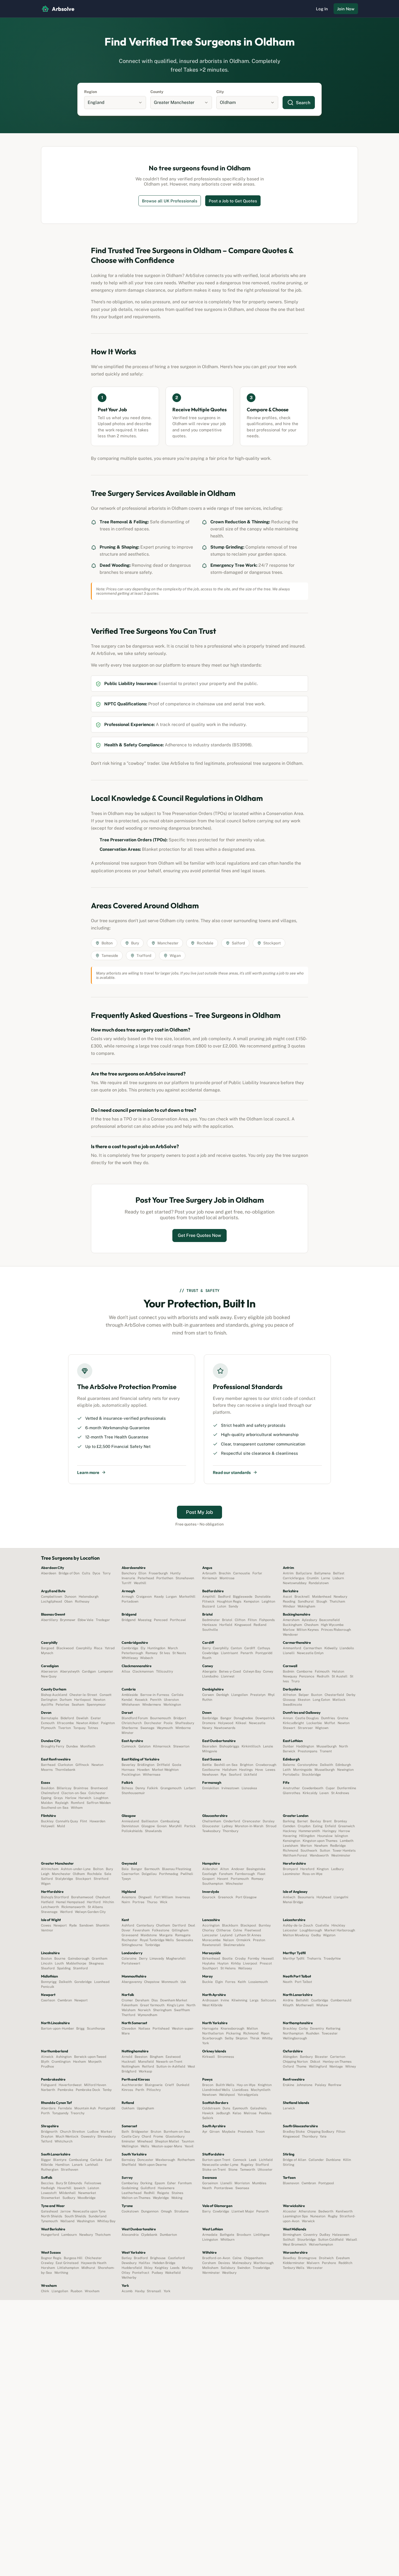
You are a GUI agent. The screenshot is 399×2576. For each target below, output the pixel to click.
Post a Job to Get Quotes (233, 201)
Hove (259, 1770)
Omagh (166, 2211)
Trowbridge (261, 2268)
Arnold (127, 2057)
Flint (84, 1821)
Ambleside (130, 1695)
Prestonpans (308, 1751)
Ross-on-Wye (312, 1874)
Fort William (164, 1897)
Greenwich (346, 1826)
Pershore (329, 2263)
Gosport (208, 1879)
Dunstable (263, 1597)
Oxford (288, 2066)
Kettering (333, 2029)
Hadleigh (48, 2188)
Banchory (129, 1573)
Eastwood (173, 2057)
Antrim (288, 1573)
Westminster (341, 1855)
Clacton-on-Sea (74, 1793)
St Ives (165, 1653)
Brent (327, 1821)
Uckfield (250, 1775)
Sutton (325, 1851)
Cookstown (130, 2211)
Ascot (287, 1597)
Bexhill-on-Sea (226, 1765)
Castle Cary (130, 2136)
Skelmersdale (234, 1945)
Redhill (149, 2193)
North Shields (52, 2216)
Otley (126, 2273)
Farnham (185, 2183)
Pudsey (157, 2273)
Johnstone (305, 2085)
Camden (289, 1826)
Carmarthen (313, 1648)
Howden (143, 1770)
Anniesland (130, 1821)
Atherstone (307, 2211)
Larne (326, 1578)
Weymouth (165, 1728)
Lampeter (106, 1671)
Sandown (86, 1925)
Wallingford (318, 2066)
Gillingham (180, 1930)
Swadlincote (292, 1705)
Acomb (127, 2291)
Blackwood (65, 1648)
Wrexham (92, 2291)
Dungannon (150, 2211)
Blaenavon (291, 2183)
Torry (107, 1573)
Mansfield (146, 2062)
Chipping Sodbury (321, 2132)
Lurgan (171, 1597)
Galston (145, 1746)
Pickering (233, 2033)
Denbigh (223, 1695)
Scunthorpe (96, 2029)
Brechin (225, 1573)
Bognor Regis (51, 2258)
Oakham (128, 2108)
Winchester (234, 1884)
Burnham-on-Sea (177, 2132)
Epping (46, 1798)
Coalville (322, 1925)
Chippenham (254, 2258)
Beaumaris (306, 1897)
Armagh (128, 1597)
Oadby (316, 1935)
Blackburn (230, 1925)
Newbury (340, 1597)
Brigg (80, 2029)
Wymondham (147, 2015)
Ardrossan (210, 2000)
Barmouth (152, 1869)
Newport (60, 1925)
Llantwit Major (243, 2211)
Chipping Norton (295, 2062)
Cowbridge (210, 1653)
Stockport (83, 1879)
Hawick (208, 2113)
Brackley (290, 2029)
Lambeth (347, 1841)
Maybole (229, 2132)
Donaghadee (243, 1718)
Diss (155, 2000)
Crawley (47, 2263)
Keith (242, 1982)
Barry (206, 1648)
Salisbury (228, 2268)
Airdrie (288, 2000)
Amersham (291, 1620)
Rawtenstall (212, 1945)
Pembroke (65, 2090)
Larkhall (92, 2165)
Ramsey (151, 1653)
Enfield (330, 1826)
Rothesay (82, 1601)
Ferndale (65, 2108)
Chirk (45, 2291)
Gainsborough (79, 1959)
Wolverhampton (321, 2244)
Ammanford (292, 1648)
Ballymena (322, 1573)
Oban (68, 1601)
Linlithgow (261, 2235)
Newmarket (87, 2193)
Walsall (351, 2240)
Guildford (148, 2188)
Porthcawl (178, 1620)
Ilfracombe (65, 1723)
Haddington (305, 1746)
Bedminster (211, 1620)
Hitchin (108, 1902)
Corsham (209, 2263)
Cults (86, 1573)
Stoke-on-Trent (214, 2170)
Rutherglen (50, 2170)
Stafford (262, 2165)
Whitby (267, 2038)
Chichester (93, 2258)
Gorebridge (83, 1982)
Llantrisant (229, 1653)
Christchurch (132, 1723)
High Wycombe (332, 1625)
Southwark (309, 1851)
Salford (47, 1879)
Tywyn (126, 1879)
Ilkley (148, 2268)
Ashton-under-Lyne (76, 1869)
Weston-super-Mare (167, 2146)
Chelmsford (50, 1793)
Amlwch (289, 1897)
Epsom (160, 2183)
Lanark (77, 2165)
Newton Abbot (87, 1723)
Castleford (176, 2258)
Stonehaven (185, 1578)
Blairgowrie (154, 2085)
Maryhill (175, 1826)
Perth (140, 2090)
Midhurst (88, 2268)
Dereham (142, 2000)
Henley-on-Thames (337, 2062)
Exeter (96, 1718)
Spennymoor (96, 1705)
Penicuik (48, 1987)
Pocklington (131, 1775)
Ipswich (80, 2188)
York (206, 2043)
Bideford (67, 1718)
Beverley (128, 1765)
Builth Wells (225, 2085)
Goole (177, 1765)
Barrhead (48, 1765)
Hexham (79, 2062)
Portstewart (131, 1963)
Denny (140, 1788)
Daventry (317, 2029)
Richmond (290, 1851)
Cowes (46, 1925)
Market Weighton (165, 1770)
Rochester (129, 1940)
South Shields (75, 2216)
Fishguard (49, 2085)
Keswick (141, 1700)
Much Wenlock (67, 2136)
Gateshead (49, 2211)
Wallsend (67, 2221)
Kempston (251, 1601)
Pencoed (161, 1620)
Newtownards (225, 1728)
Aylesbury (309, 1620)
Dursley (268, 1821)
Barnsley (128, 2160)
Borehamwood (82, 1897)
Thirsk (255, 2038)
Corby (303, 2029)
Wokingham (306, 1606)
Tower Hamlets (344, 1851)
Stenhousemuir (133, 1793)
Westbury (229, 2273)
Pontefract (141, 2273)
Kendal (127, 1700)
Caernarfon (130, 1874)
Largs (254, 2000)
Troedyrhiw (332, 1959)
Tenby (107, 2090)
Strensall (154, 2291)
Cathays (264, 1648)
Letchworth (50, 1907)
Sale (108, 1874)
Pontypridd (264, 1653)
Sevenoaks (185, 1940)
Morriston (242, 2183)
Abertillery (49, 1620)
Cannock (240, 2160)
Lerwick (289, 2108)
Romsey (257, 1879)
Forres (230, 1982)
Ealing (318, 1826)
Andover (238, 1869)
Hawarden (97, 1821)
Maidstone (149, 1935)
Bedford (224, 1597)
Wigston (329, 1935)
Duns (226, 2108)
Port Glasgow (246, 1897)
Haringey (329, 1831)
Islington (341, 1836)
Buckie (208, 1982)
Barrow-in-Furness (155, 1695)
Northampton (293, 2033)
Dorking (146, 2183)
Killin (347, 2160)
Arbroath (209, 1573)
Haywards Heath (94, 2263)
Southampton (213, 1884)
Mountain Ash (85, 2108)
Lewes (270, 1770)
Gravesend (130, 1935)
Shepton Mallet (167, 2141)
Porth (45, 2113)
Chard (146, 2136)
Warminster (211, 2273)
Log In (322, 9)
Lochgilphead (51, 1601)
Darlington (49, 1700)
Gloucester (211, 1826)
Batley (126, 2258)
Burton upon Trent (216, 2160)
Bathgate (227, 2235)
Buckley (47, 1821)
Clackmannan (143, 1671)
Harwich (85, 1798)
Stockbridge (311, 1775)
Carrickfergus (294, 1578)
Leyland (226, 1935)
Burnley (265, 1925)
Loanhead (102, 1982)
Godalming (130, 2188)
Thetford (128, 2015)
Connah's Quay (67, 1821)
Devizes (224, 2263)
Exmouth (48, 1723)
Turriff (126, 1583)
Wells (145, 2146)
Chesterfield (334, 1695)
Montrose (227, 1578)
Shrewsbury (106, 2136)
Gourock (209, 1897)
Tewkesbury (211, 1831)
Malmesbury (242, 2263)
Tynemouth (49, 2221)
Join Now (346, 9)
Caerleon (48, 2000)
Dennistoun (130, 1826)
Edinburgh (343, 1765)
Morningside (303, 1770)
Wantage (336, 2066)
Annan (288, 1718)
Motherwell (305, 2005)
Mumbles (259, 2183)
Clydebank (149, 2235)
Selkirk (208, 2118)
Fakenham (130, 2005)
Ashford (128, 1925)
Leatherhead (132, 2193)
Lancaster (210, 1935)
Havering (290, 1836)
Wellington (130, 2146)
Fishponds (267, 1620)
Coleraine (129, 1959)
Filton (252, 1620)
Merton (306, 1846)
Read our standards (232, 1472)
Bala (125, 1869)
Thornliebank (65, 1770)
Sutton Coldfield (331, 2240)
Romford (77, 1803)
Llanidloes (240, 2090)
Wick (164, 1902)
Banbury (306, 2057)
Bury (109, 1869)
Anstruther (291, 1788)
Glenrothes (292, 1793)
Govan (162, 1826)
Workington (172, 1705)
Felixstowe (93, 2183)
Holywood (226, 1723)
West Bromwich (295, 2244)
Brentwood (99, 1788)
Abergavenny (132, 1982)
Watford (66, 1912)
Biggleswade (243, 1597)
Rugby (332, 2216)
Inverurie (128, 1578)
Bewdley (289, 2258)
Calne (237, 2258)
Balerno (289, 1765)
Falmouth (322, 1671)
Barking (289, 1821)
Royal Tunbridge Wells (157, 1940)
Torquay (79, 1728)
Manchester (61, 1874)
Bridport (180, 1718)
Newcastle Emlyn (310, 1653)
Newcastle (257, 1723)
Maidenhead (322, 1597)
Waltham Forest (295, 1855)
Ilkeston (304, 1700)
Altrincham (50, 1869)
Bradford (141, 2258)
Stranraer (305, 1728)
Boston (46, 1959)
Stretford (101, 1879)
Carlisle (178, 1695)
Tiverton (64, 1728)
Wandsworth (319, 1855)
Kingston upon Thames (320, 1841)
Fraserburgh (158, 1573)
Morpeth (95, 2062)
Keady (159, 1597)
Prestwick (246, 2132)
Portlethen (165, 1578)
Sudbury (69, 2198)
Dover (126, 1930)
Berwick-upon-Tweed (90, 2057)
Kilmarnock (162, 1746)
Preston (259, 1940)
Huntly (175, 1573)
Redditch (345, 2263)
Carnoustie (242, 1573)
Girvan (215, 2132)
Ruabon (76, 2291)
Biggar (46, 2160)
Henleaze (210, 1625)
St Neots (179, 1653)
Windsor (289, 1606)
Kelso (237, 2113)
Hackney (289, 1831)
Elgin (219, 1982)
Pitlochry (154, 2090)
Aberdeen (49, 1573)
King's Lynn (175, 2005)
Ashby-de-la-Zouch (298, 1925)
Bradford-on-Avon (216, 2258)
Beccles (47, 2183)
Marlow (289, 1630)
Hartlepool (83, 1700)
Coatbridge (320, 2000)
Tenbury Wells (294, 2268)
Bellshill (302, 2000)
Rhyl (271, 1695)
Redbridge (338, 1846)
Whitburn (227, 2240)
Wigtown (322, 1728)
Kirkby (236, 1963)
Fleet (261, 1874)
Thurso (152, 1902)
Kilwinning (239, 2000)
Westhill (140, 1583)
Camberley (130, 2183)
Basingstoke (256, 1869)
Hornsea (128, 1770)
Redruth (323, 1676)
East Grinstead (67, 2263)
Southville (210, 1630)
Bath (125, 2132)
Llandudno (210, 1676)
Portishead (161, 2029)
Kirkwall (209, 2057)
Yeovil (189, 2146)
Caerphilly (84, 1648)
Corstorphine (308, 1765)
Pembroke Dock (88, 2090)
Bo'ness (127, 1788)
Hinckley (338, 1925)
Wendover (290, 1635)
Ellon (142, 1573)
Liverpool (250, 1963)
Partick (190, 1826)
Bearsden (210, 1746)
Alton (224, 1869)
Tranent (326, 1751)
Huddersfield (132, 2268)
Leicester (290, 1930)
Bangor (226, 1718)
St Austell (340, 1676)
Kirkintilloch (251, 1746)
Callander (316, 2160)
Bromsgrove (307, 2258)
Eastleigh (209, 1874)
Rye (224, 1775)
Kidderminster (294, 2263)
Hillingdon (307, 1836)
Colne (238, 1930)
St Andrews (340, 1793)
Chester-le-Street (83, 1695)
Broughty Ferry (52, 1746)
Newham (321, 1846)
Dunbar (288, 1746)
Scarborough (212, 2038)
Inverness (183, 1897)
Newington (345, 1770)
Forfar (257, 1573)
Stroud (271, 1826)
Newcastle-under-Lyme (220, 2165)
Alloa (126, 1671)
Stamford (80, 1968)
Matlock (339, 1700)
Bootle (227, 1959)
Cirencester (251, 1821)
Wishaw (322, 2005)
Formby (253, 1959)
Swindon (244, 2268)
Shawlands (153, 1831)
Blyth (45, 2062)
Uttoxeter (265, 2170)
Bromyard (290, 1869)
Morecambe (211, 1940)
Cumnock (129, 1746)
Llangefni (341, 1897)
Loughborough (311, 1930)
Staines (177, 2193)
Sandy (233, 1606)
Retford (148, 2066)
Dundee (72, 1746)
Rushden (313, 2033)
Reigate (163, 2193)
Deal (192, 1925)
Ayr (205, 2132)
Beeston (141, 2057)
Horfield (226, 1625)
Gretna (343, 1718)
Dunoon (70, 1597)
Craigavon (144, 1597)
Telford (47, 2141)
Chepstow (152, 1982)
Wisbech (147, 1658)
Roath (207, 1658)
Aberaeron (49, 1671)
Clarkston (65, 1765)
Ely (143, 1648)
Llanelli (289, 1653)
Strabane (181, 2211)
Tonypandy (60, 2113)
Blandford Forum (135, 1718)
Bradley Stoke (294, 2132)
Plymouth (48, 1728)
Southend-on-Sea (55, 1808)
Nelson (229, 1940)
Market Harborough (340, 1930)
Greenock (226, 1897)
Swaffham (182, 2010)
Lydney (227, 1826)
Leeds (175, 2268)
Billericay (64, 1788)
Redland (260, 1625)
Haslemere (166, 2188)
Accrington (211, 1925)
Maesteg (145, 1620)
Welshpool (227, 2095)
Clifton (240, 1620)
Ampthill (209, 1597)
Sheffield (129, 2165)
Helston (338, 1671)
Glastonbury (175, 2136)
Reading (289, 1601)
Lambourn (69, 2235)
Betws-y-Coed (230, 1671)
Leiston (93, 2188)
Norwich (144, 2010)
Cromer (127, 2000)
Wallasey (245, 1968)
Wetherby (129, 2278)
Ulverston (171, 1700)
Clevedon (129, 2029)
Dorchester (153, 1723)
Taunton (188, 2141)
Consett (106, 1695)
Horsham (48, 2268)
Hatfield (47, 1902)
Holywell (48, 1826)
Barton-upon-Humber (57, 2029)
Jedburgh (223, 2113)
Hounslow (325, 1836)
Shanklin (103, 1925)
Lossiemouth (258, 1982)
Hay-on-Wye (246, 2085)
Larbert (190, 1788)
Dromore (209, 1723)
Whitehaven (131, 1705)
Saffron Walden (99, 1803)
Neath (288, 1982)
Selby (229, 2038)
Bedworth (326, 2211)
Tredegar (103, 1620)
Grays (58, 1798)
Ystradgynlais (248, 2095)
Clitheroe (224, 1930)
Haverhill (64, 2188)
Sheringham (162, 2010)
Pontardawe (224, 2188)
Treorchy (77, 2113)
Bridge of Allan (294, 2160)
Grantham (99, 1959)
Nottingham (131, 2066)
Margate (166, 1935)
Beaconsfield (329, 1620)
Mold (61, 1826)
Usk (183, 1982)
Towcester (330, 2033)
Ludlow (93, 2132)
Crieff (170, 2085)
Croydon (304, 1826)
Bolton (98, 1869)
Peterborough (132, 1653)
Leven (324, 1793)
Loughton (101, 1798)
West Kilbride (212, 2005)
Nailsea (144, 2029)
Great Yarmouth (152, 2005)
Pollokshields (132, 1831)
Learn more (88, 1472)
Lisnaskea (249, 1788)
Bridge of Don (69, 1573)
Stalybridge (64, 1879)
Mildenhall (67, 2193)
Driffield (163, 1765)
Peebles (265, 2113)
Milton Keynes (308, 1630)
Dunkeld (183, 2085)
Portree (138, 1902)
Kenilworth (344, 2211)
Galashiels (258, 2108)
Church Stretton (72, 2132)
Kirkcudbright (293, 1723)
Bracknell (302, 1597)
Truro (295, 1681)
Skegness (96, 1963)
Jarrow (65, 2211)
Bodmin (289, 1671)
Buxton (317, 1695)
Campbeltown (52, 1597)
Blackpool (248, 1925)
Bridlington (146, 1765)
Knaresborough (232, 2029)
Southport (210, 1968)
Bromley (340, 1821)
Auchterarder (132, 2085)
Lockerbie (314, 1723)
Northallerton (213, 2033)
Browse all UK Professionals (170, 201)
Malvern (313, 2263)
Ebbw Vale (85, 1620)
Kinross (127, 2090)
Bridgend (129, 1620)
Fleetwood (253, 1930)
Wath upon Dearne (153, 2165)
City (220, 92)
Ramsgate (183, 1935)
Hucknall (129, 2062)
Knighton (265, 2085)
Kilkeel (241, 1723)
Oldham (79, 1874)
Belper (304, 1695)
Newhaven (210, 1775)
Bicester (321, 2057)
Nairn (126, 1902)
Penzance (307, 1676)
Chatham (163, 1925)
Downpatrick (265, 1718)
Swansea (242, 2188)
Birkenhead (211, 1959)
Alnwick (47, 2057)
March (173, 1648)
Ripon (265, 2033)
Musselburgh (327, 1746)
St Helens (228, 1968)
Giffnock (82, 1765)
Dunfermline (347, 1788)
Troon (260, 2132)
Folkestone (161, 1930)
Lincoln (47, 1963)
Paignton (108, 1723)
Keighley (161, 2268)
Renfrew (335, 2085)
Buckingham (292, 1625)
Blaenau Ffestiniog (177, 1869)
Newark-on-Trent (169, 2062)
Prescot (266, 1963)
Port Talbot (303, 1982)
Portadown (130, 1601)
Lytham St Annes (248, 1935)
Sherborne (130, 1728)
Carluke (96, 2160)
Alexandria (130, 2235)
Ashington (64, 2057)
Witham (77, 1808)
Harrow (344, 1831)
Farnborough (245, 1874)
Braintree (81, 1788)
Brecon (208, 2085)
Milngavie (210, 1751)
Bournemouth (161, 1718)
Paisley (320, 2085)
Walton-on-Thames (136, 2198)
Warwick (308, 2221)
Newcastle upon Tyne (89, 2211)
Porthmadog (169, 1874)
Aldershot (210, 1869)
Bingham (156, 2057)
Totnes (93, 1728)
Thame (301, 2066)
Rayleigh (62, 1803)
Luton (222, 1606)
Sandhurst (306, 1601)
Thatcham (337, 1601)
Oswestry (88, 2136)
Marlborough (264, 2263)
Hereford (307, 1869)
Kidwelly (331, 1648)
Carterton (338, 2057)
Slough (322, 1601)
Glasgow (148, 1826)
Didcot (315, 2062)
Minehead (145, 2141)
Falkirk (153, 1788)
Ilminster (128, 2141)
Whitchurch (64, 2141)
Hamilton (62, 2165)
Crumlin (313, 1578)
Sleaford (48, 1968)
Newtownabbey (294, 1583)
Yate (323, 2136)
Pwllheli (187, 1874)
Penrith (156, 1700)
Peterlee (62, 1705)
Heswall (268, 1959)
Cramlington (61, 2062)
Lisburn (338, 1578)
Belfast (339, 1573)
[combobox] (115, 103)
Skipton (242, 2038)
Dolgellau (149, 1874)
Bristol (227, 1620)
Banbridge (210, 1718)
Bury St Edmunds (69, 2183)
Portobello (291, 1775)
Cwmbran (65, 2000)
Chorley (208, 1930)
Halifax (144, 2263)
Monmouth (170, 1982)
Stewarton (181, 1746)
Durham (66, 1700)
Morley (187, 2268)
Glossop (289, 1700)
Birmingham (292, 2235)
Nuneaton (318, 2216)
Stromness (226, 2057)
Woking (177, 2198)
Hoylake (209, 1963)
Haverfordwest (70, 2085)
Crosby (240, 1959)
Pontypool (326, 2183)
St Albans (95, 1907)
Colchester (97, 1793)
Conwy (268, 1671)
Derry (143, 1959)
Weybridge (161, 2198)
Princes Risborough (336, 1630)
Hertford (94, 1902)
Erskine (289, 2085)
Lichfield (266, 2160)
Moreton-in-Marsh (249, 1826)
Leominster (291, 1874)
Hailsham (229, 1770)
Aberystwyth (70, 1671)
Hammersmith (309, 1831)
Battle (207, 1765)
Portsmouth (240, 1879)
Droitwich (326, 2258)
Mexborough (165, 2160)
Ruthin (207, 1700)
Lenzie (268, 1746)
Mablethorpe (76, 1963)
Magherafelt (176, 1959)
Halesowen (341, 2235)
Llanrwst (228, 1676)
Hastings (246, 1770)
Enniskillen (211, 1788)
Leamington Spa (295, 2216)
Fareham (226, 1874)
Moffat (330, 1723)
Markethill (187, 1597)
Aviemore (129, 1897)
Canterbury (145, 1925)
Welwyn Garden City (90, 1912)
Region (91, 92)
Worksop (145, 2071)
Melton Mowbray (296, 1935)
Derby (351, 1695)
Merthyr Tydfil (294, 1959)
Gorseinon (210, 2183)
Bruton (156, 2132)
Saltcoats (268, 2000)
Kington (323, 1869)
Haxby (140, 2291)
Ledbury (337, 1869)
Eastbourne (211, 1770)
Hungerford (50, 2235)
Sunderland (97, 2216)
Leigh (45, 1874)
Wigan (46, 1884)
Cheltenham (212, 1821)
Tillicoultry (164, 1671)
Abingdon (290, 2057)
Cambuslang (170, 1821)
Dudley (325, 2235)
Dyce (96, 1573)
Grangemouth (171, 1788)
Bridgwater (140, 2132)
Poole (168, 1723)
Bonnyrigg (49, 1982)
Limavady (157, 1959)
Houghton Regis (229, 1601)
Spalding (64, 1968)
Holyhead (324, 1897)
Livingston (210, 2240)
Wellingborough (295, 2038)
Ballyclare (304, 1573)
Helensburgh (89, 1597)
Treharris (314, 1959)
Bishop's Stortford (55, 1897)
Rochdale (94, 1874)
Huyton (223, 1963)
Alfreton (289, 1695)
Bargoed (47, 1648)
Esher (171, 2183)
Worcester (315, 2268)
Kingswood (243, 1625)
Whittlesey (130, 1658)
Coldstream (211, 2108)
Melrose (250, 2113)
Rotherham (186, 2160)
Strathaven (69, 2170)
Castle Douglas (307, 1718)
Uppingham (145, 2108)
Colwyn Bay (252, 1671)
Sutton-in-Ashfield (171, 2066)
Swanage (147, 1728)
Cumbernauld (341, 2000)
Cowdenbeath (313, 1788)
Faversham (141, 1930)
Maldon (47, 1803)
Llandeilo (347, 1648)
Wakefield (173, 2273)
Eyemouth (240, 2108)
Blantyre (60, 2160)
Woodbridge (86, 2198)
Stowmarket (50, 2198)
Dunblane (333, 2160)
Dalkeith (327, 1765)
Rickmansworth (73, 1907)
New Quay (49, 1676)
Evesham (343, 2258)
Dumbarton (168, 2235)
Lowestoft (49, 2193)
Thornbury (230, 1831)
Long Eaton (321, 1700)
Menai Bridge (293, 1902)
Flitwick (208, 1601)
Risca (98, 1648)
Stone (233, 2170)
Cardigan (89, 1671)
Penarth (247, 1653)
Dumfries (328, 1718)
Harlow (71, 1798)
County (157, 92)
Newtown (209, 2095)
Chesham (311, 1625)
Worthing (61, 2273)
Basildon (48, 1788)
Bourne (60, 1959)
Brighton (247, 1765)
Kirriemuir (210, 1578)
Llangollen (240, 1695)
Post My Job (199, 1512)
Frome (158, 2136)
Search (303, 103)
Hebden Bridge (164, 2263)
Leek (253, 2160)
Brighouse (158, 2258)
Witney (351, 2066)
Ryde (73, 1925)
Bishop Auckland (54, 1695)
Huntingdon (156, 1648)
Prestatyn (258, 1695)
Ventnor (47, 1930)
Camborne (305, 1671)
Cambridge (130, 1648)
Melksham (210, 2268)
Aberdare (48, 2108)
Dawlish (82, 1718)
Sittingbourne (132, 1945)
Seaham (78, 1705)
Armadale (210, 2235)
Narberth (48, 2090)
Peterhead (146, 1578)
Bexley (315, 1821)
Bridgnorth (49, 2132)
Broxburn (244, 2235)
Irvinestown (230, 1788)
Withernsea (152, 1775)
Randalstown (319, 1583)
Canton (236, 1648)
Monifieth (88, 1746)
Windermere (152, 1705)
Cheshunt (103, 1897)
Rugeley (247, 2165)
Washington (86, 2221)
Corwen (208, 1695)
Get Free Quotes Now (199, 1235)
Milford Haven (95, 2085)
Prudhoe (47, 2066)
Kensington (292, 1841)
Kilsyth (288, 2005)
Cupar (330, 1788)
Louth (59, 1963)
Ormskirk (243, 1940)
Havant (223, 1879)
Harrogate (210, 2029)
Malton (252, 2029)
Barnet (303, 1821)
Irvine (225, 2000)
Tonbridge (153, 1945)
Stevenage (49, 1912)
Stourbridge (306, 2240)
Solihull (289, 2240)
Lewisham (290, 1846)
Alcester (289, 2211)
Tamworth (248, 2170)
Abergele (209, 1671)
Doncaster (145, 2160)
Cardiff (250, 1648)
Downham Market (174, 2000)
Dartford (179, 1925)
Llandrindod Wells (216, 2090)
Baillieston (150, 1821)
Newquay (290, 1676)
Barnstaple (50, 1718)
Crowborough (266, 1765)
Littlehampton (68, 2268)
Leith (287, 1770)
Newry (207, 1728)
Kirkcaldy (310, 1793)
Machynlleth (261, 2090)
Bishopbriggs (229, 1746)
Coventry (310, 2235)
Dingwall (145, 1897)
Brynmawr (68, 1620)
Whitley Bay (106, 2221)
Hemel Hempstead (70, 1902)
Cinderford (232, 1821)
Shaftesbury (184, 1723)
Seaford (235, 1775)
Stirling (289, 2165)
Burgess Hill (73, 2258)
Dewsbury (129, 2263)
